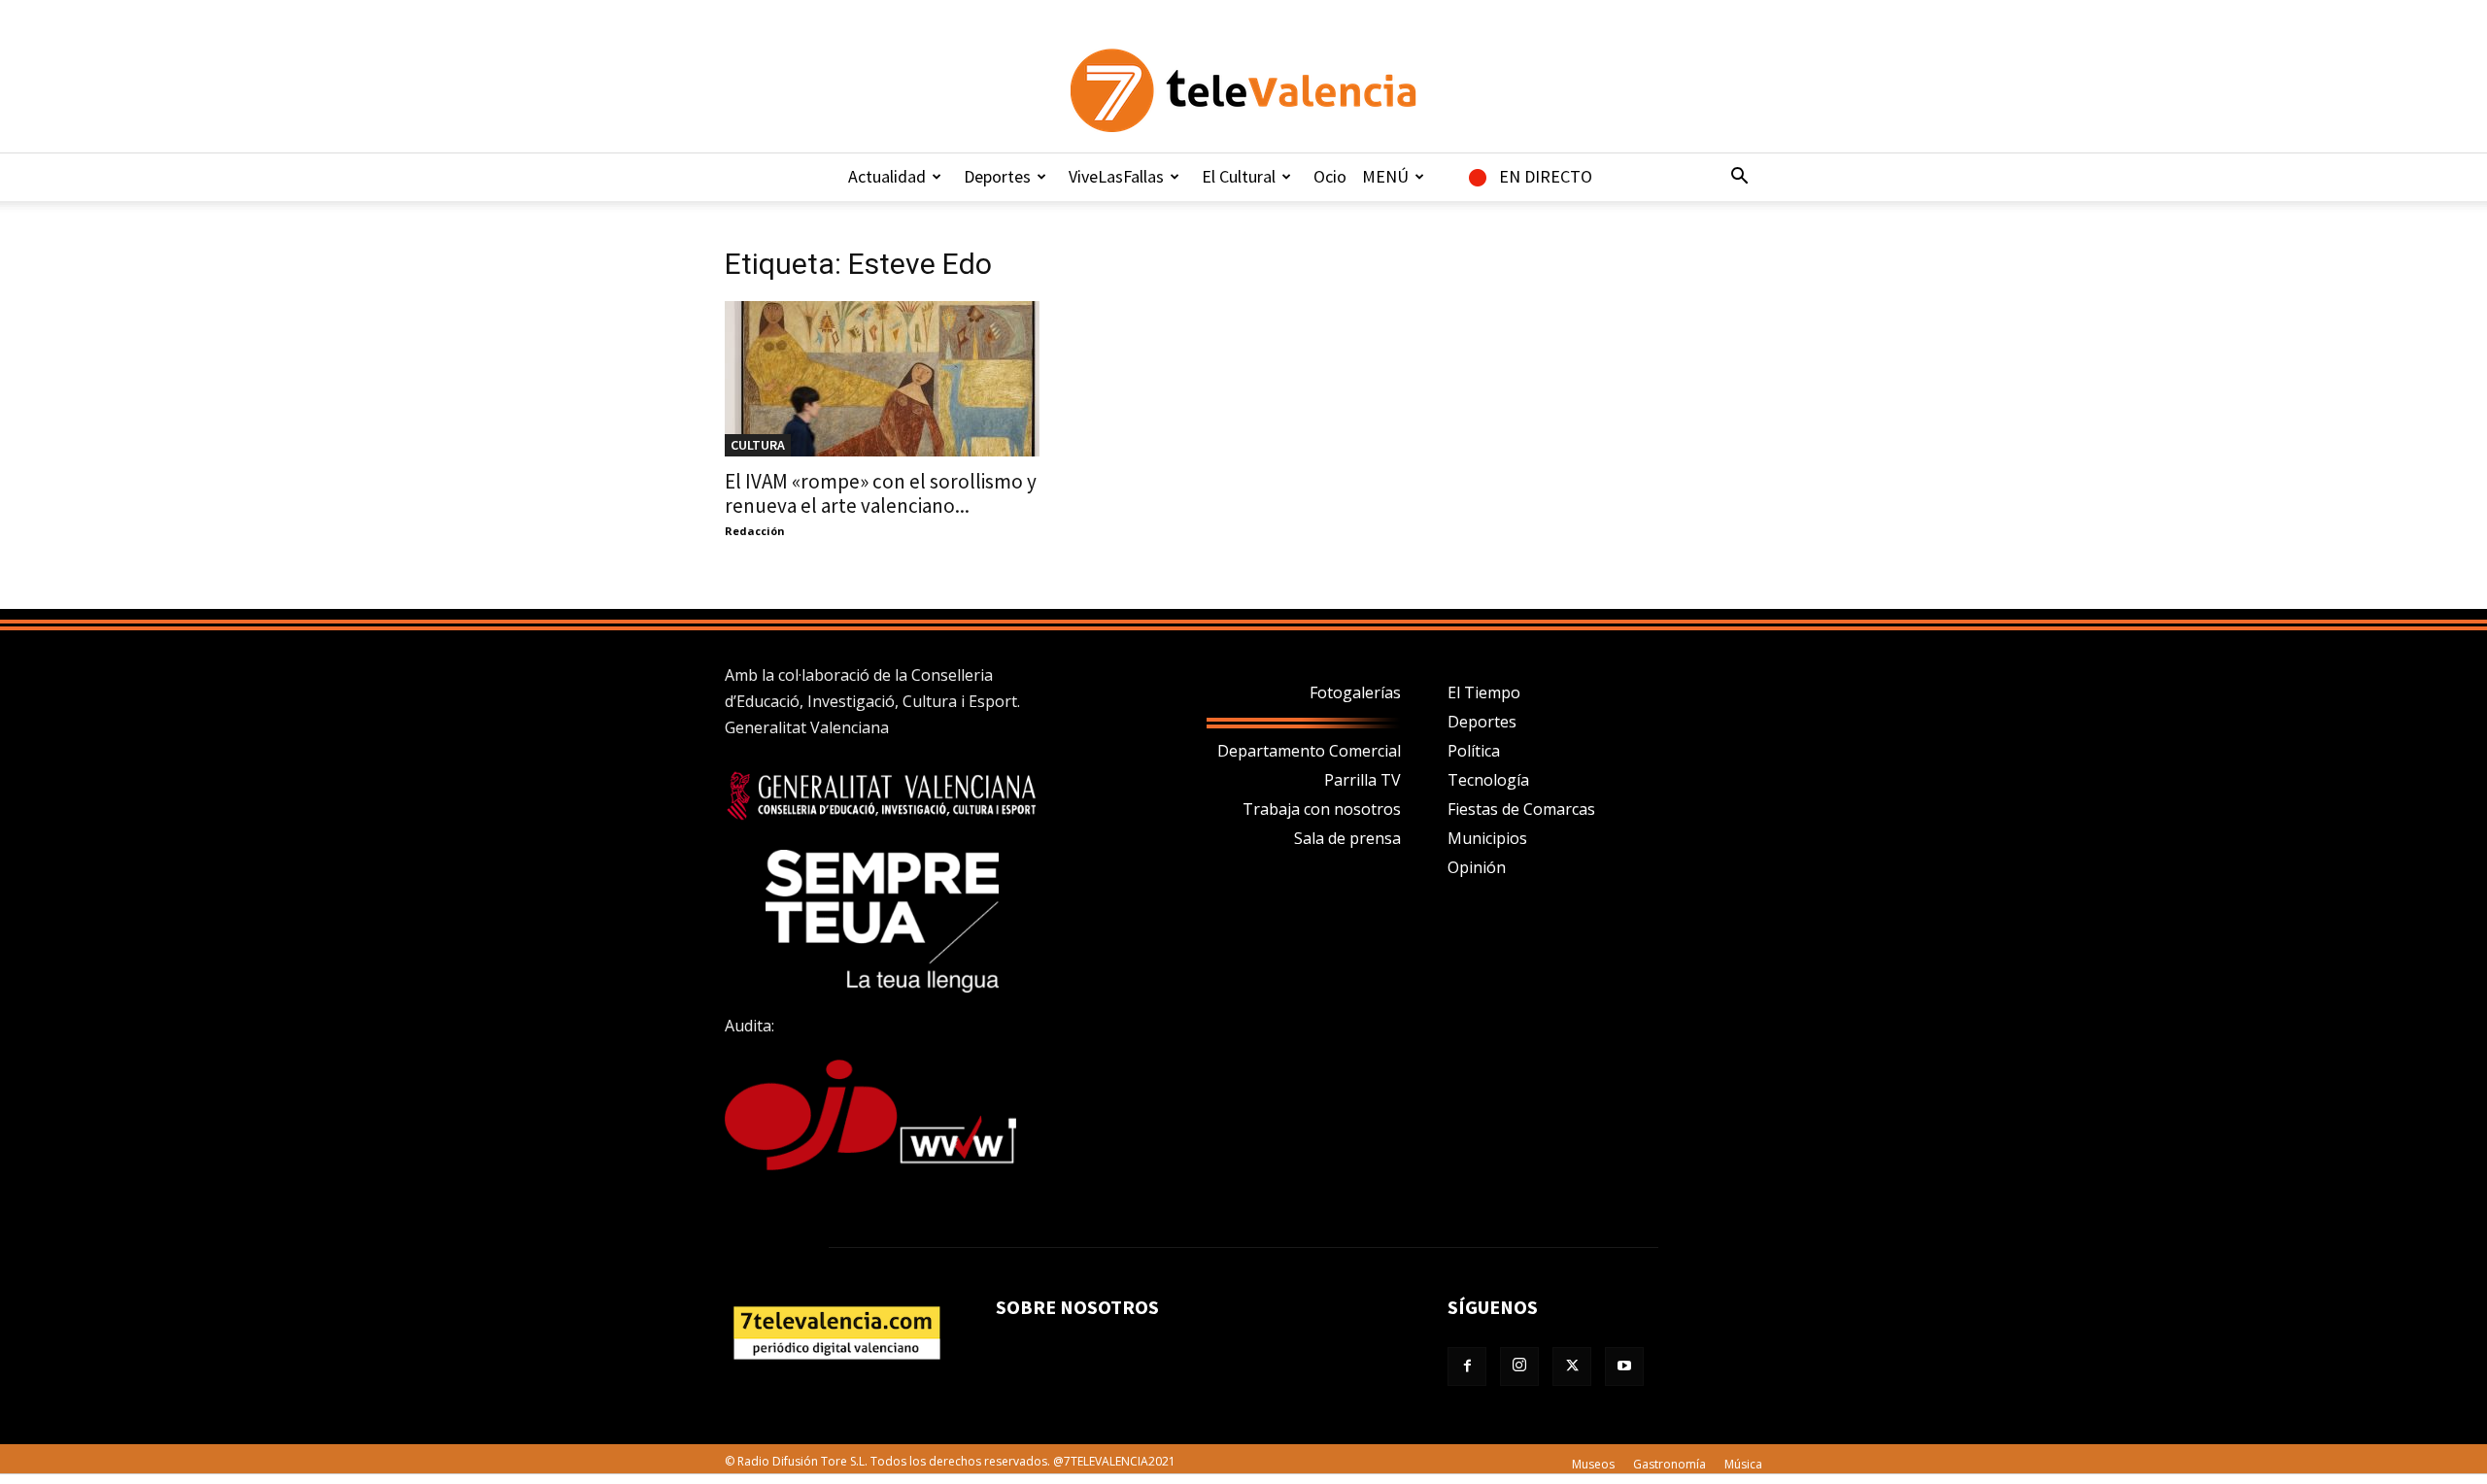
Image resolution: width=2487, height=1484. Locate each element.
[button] (1739, 178)
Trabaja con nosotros (1322, 809)
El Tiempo (1484, 692)
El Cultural (1239, 176)
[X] (1572, 1366)
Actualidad (887, 176)
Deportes (997, 176)
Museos (1593, 1464)
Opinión (1477, 867)
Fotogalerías (1355, 692)
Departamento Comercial (1309, 751)
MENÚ (1385, 176)
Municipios (1487, 838)
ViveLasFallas (1116, 176)
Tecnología (1488, 780)
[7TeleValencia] (1243, 90)
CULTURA (758, 445)
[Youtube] (1624, 1366)
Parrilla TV (1363, 780)
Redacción (755, 531)
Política (1474, 751)
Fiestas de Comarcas (1521, 809)
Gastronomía (1669, 1464)
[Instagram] (1519, 1366)
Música (1743, 1464)
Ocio (1330, 176)
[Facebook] (1467, 1366)
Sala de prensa (1347, 838)
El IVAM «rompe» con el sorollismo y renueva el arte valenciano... (881, 493)
